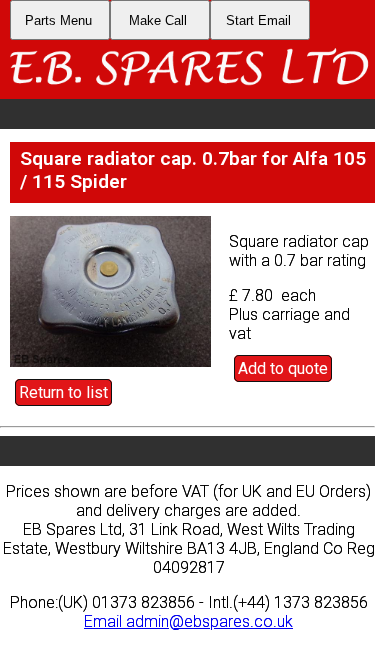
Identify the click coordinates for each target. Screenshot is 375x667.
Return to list (63, 392)
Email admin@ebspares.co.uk (188, 621)
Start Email (258, 20)
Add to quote (283, 368)
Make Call (158, 20)
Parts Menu (58, 20)
